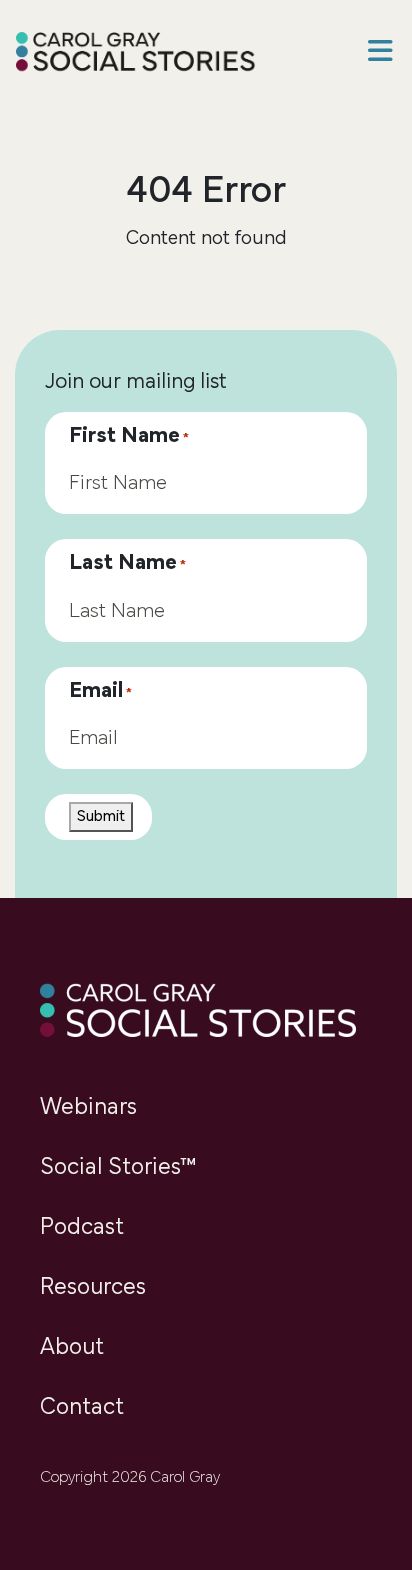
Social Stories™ (118, 1168)
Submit (101, 817)
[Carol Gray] (136, 54)
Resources (93, 1288)
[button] (380, 54)
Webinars (88, 1108)
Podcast (82, 1228)
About (72, 1348)
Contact (82, 1408)
